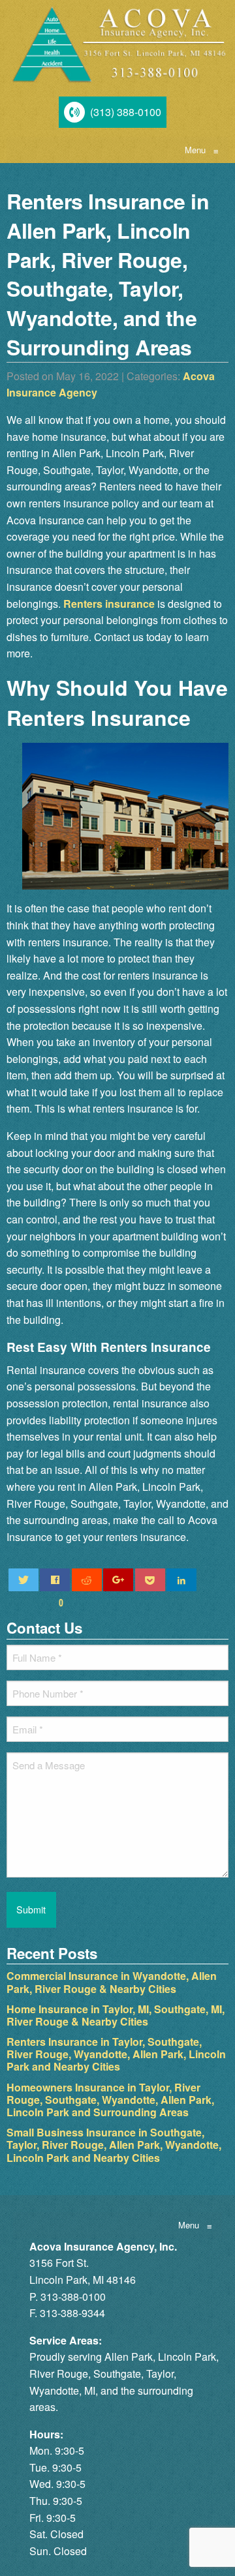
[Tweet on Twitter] (23, 1580)
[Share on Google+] (118, 1580)
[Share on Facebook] (55, 1580)
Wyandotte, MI (62, 2390)
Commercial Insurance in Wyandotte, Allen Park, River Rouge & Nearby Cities (112, 1982)
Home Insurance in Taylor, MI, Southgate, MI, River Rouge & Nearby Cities (116, 2015)
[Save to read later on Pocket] (150, 1580)
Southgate (117, 2374)
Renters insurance (109, 604)
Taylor (160, 2374)
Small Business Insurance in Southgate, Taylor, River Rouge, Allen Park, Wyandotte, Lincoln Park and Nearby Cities (114, 2145)
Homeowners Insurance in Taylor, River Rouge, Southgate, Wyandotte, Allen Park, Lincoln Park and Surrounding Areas (110, 2100)
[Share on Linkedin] (181, 1580)
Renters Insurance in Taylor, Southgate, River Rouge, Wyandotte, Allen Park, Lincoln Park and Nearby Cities (116, 2054)
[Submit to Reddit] (87, 1580)
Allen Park (129, 2357)
